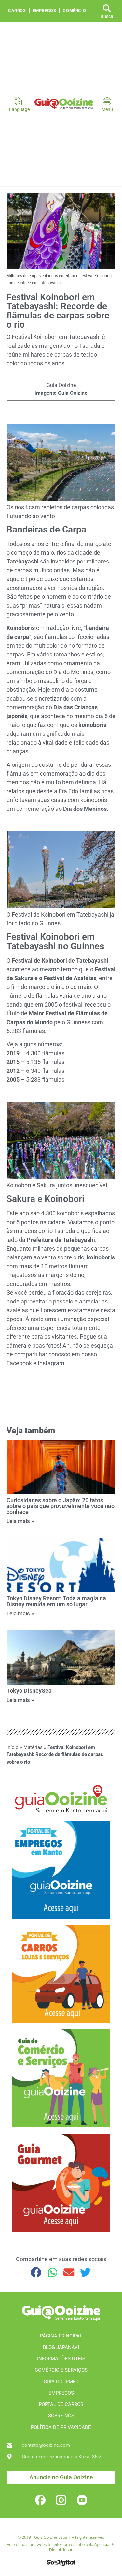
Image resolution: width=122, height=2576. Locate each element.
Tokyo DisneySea (29, 1691)
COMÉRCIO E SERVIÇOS (61, 2370)
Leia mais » (20, 1521)
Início (13, 1747)
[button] (36, 2273)
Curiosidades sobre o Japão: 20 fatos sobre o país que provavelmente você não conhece (61, 1506)
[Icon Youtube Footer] (82, 2500)
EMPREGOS (61, 2393)
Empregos (45, 11)
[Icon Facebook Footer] (40, 2500)
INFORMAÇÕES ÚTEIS (61, 2359)
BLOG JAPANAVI (61, 2347)
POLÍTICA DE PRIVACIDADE (61, 2427)
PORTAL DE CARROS (61, 2404)
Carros (17, 11)
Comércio (74, 11)
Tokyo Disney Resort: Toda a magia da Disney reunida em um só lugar (56, 1601)
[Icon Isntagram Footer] (61, 2500)
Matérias (33, 1747)
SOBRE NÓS (61, 2416)
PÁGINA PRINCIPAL (61, 2336)
